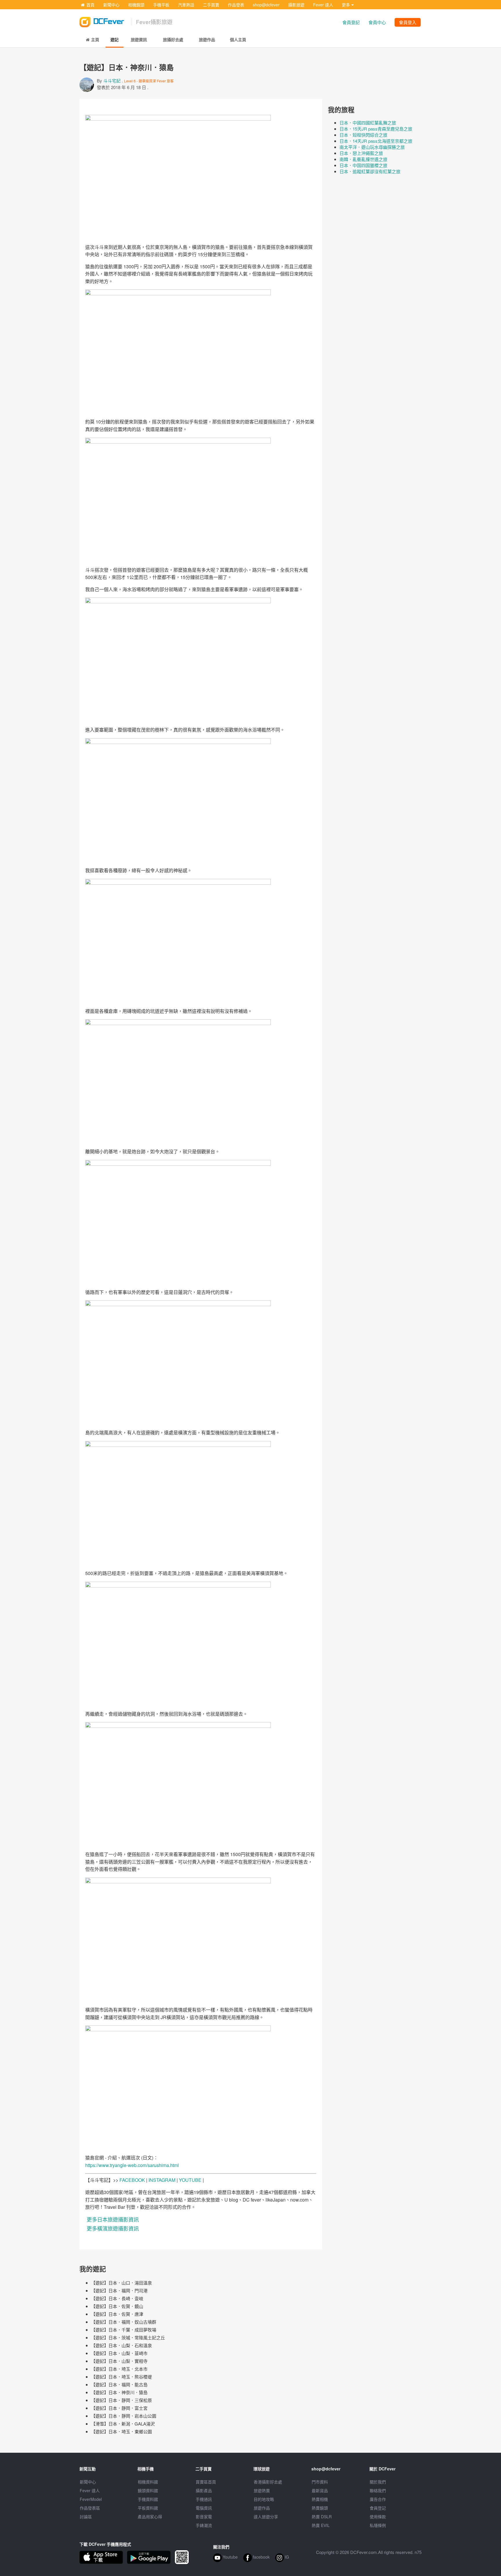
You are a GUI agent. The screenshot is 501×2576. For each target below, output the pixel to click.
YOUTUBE (190, 2180)
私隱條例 (378, 2525)
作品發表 (236, 5)
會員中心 (377, 22)
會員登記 (351, 22)
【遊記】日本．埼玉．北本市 (119, 2369)
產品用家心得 (150, 2517)
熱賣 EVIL (321, 2525)
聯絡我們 (378, 2490)
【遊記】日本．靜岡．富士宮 (119, 2408)
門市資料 (320, 2482)
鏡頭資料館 (148, 2490)
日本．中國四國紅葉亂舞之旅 (368, 123)
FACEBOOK (132, 2180)
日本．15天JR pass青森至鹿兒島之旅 (376, 129)
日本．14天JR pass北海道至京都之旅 (376, 141)
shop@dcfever (266, 5)
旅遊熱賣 (262, 2490)
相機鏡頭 (136, 5)
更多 (346, 5)
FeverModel (91, 2499)
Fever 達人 (323, 5)
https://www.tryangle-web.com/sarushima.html (132, 2165)
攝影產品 (204, 2490)
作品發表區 (90, 2508)
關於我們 (378, 2482)
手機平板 (161, 5)
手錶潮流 (204, 2525)
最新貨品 (320, 2490)
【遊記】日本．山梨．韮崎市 (119, 2353)
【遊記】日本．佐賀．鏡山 (117, 2306)
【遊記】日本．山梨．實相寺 (119, 2361)
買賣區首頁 (206, 2482)
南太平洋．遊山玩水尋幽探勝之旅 (372, 147)
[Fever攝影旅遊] (106, 20)
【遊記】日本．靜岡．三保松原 (121, 2400)
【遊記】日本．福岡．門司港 (119, 2290)
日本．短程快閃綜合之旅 (363, 135)
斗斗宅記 (112, 80)
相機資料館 (148, 2482)
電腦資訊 (204, 2508)
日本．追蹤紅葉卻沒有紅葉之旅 (370, 171)
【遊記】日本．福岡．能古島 (119, 2384)
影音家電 (204, 2517)
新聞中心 (111, 5)
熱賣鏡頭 (320, 2508)
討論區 (86, 2517)
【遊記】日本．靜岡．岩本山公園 (124, 2416)
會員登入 (408, 22)
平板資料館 (148, 2508)
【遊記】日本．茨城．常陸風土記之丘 (128, 2337)
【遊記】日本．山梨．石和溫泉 (121, 2345)
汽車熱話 (186, 5)
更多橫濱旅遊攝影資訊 (113, 2228)
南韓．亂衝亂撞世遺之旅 (363, 159)
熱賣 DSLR (322, 2517)
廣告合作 (378, 2499)
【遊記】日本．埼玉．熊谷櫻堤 (121, 2377)
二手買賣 (211, 5)
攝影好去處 (268, 2482)
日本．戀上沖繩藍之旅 (361, 153)
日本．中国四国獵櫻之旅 (363, 165)
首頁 (90, 5)
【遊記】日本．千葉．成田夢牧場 (124, 2330)
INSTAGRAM (162, 2180)
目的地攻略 (264, 2499)
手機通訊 (204, 2499)
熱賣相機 (320, 2499)
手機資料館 (148, 2499)
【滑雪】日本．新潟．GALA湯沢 (123, 2424)
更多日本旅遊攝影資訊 (113, 2219)
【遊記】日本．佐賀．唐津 (117, 2314)
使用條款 (378, 2517)
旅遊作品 (262, 2508)
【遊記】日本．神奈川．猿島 (119, 2392)
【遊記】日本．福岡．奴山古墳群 (124, 2322)
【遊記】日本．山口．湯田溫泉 (121, 2283)
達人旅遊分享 (266, 2517)
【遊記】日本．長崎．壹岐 (117, 2298)
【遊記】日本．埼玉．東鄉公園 (121, 2431)
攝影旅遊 (296, 5)
